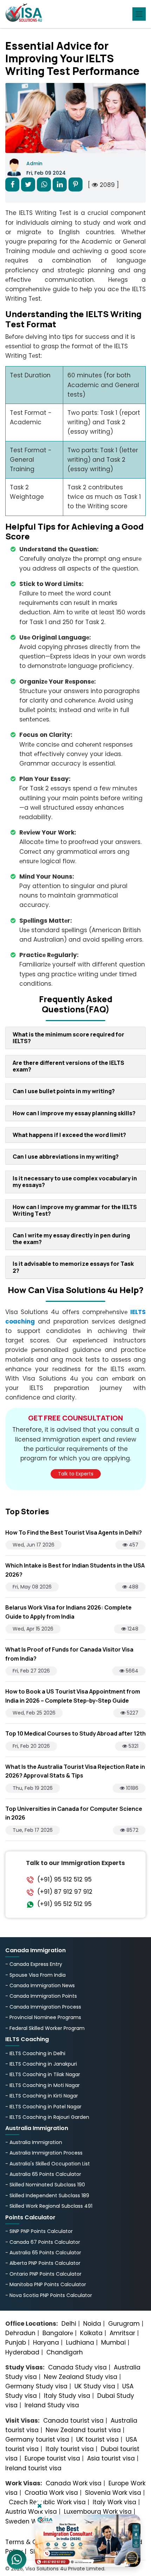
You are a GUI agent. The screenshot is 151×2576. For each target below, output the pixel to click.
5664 (131, 1671)
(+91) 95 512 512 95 (64, 1879)
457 (133, 1545)
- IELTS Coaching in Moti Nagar (42, 2085)
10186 (132, 1788)
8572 (132, 1830)
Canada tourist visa (73, 2421)
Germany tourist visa (37, 2439)
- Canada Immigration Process (43, 2007)
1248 (132, 1629)
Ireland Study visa (52, 2405)
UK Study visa (95, 2386)
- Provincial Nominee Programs (43, 2017)
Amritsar (122, 2333)
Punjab (16, 2343)
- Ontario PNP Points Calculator (43, 2274)
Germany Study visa (36, 2386)
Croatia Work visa (51, 2493)
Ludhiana (80, 2343)
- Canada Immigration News (40, 1985)
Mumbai (113, 2343)
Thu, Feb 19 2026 (33, 1788)
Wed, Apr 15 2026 (33, 1629)
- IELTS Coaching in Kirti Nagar (42, 2096)
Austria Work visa (31, 2512)
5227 (132, 1713)
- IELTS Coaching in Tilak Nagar (43, 2074)
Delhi (69, 2324)
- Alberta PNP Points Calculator (43, 2263)
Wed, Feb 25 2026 (34, 1713)
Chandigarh (65, 2352)
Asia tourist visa (111, 2458)
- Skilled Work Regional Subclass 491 (49, 2206)
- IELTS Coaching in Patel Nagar (43, 2107)
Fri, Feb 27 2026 (31, 1671)
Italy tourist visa (70, 2449)
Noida (92, 2324)
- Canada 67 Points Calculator (43, 2242)
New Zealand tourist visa (83, 2430)
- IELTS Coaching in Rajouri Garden (47, 2117)
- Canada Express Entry (34, 1964)
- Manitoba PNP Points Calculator (46, 2284)
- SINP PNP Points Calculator (39, 2231)
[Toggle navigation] (139, 14)
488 (133, 1587)
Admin (34, 163)
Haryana (46, 2343)
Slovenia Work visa (113, 2493)
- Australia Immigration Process (44, 2153)
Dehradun (20, 2333)
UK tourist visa (97, 2439)
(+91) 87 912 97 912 (65, 1892)
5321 (133, 1746)
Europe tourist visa (52, 2458)
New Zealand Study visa (81, 2377)
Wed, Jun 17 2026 (34, 1545)
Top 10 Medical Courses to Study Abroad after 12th (75, 1733)
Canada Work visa (74, 2483)
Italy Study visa (67, 2396)
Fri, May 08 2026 (32, 1587)
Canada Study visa (77, 2367)
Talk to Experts (76, 1474)
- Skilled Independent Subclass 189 (47, 2195)
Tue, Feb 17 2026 (33, 1830)
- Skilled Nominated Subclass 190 (45, 2185)
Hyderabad (22, 2352)
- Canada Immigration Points (41, 1996)
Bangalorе (58, 2333)
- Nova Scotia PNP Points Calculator (49, 2295)
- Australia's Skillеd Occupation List (48, 2164)
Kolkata (91, 2333)
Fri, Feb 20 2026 (31, 1746)
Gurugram (124, 2324)
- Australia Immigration (34, 2142)
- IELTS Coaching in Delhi (35, 2053)
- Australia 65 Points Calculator (43, 2174)
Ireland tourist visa (33, 2468)
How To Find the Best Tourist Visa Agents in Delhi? (74, 1533)
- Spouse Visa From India (35, 1975)
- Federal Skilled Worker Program (45, 2028)
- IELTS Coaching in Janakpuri (41, 2064)
